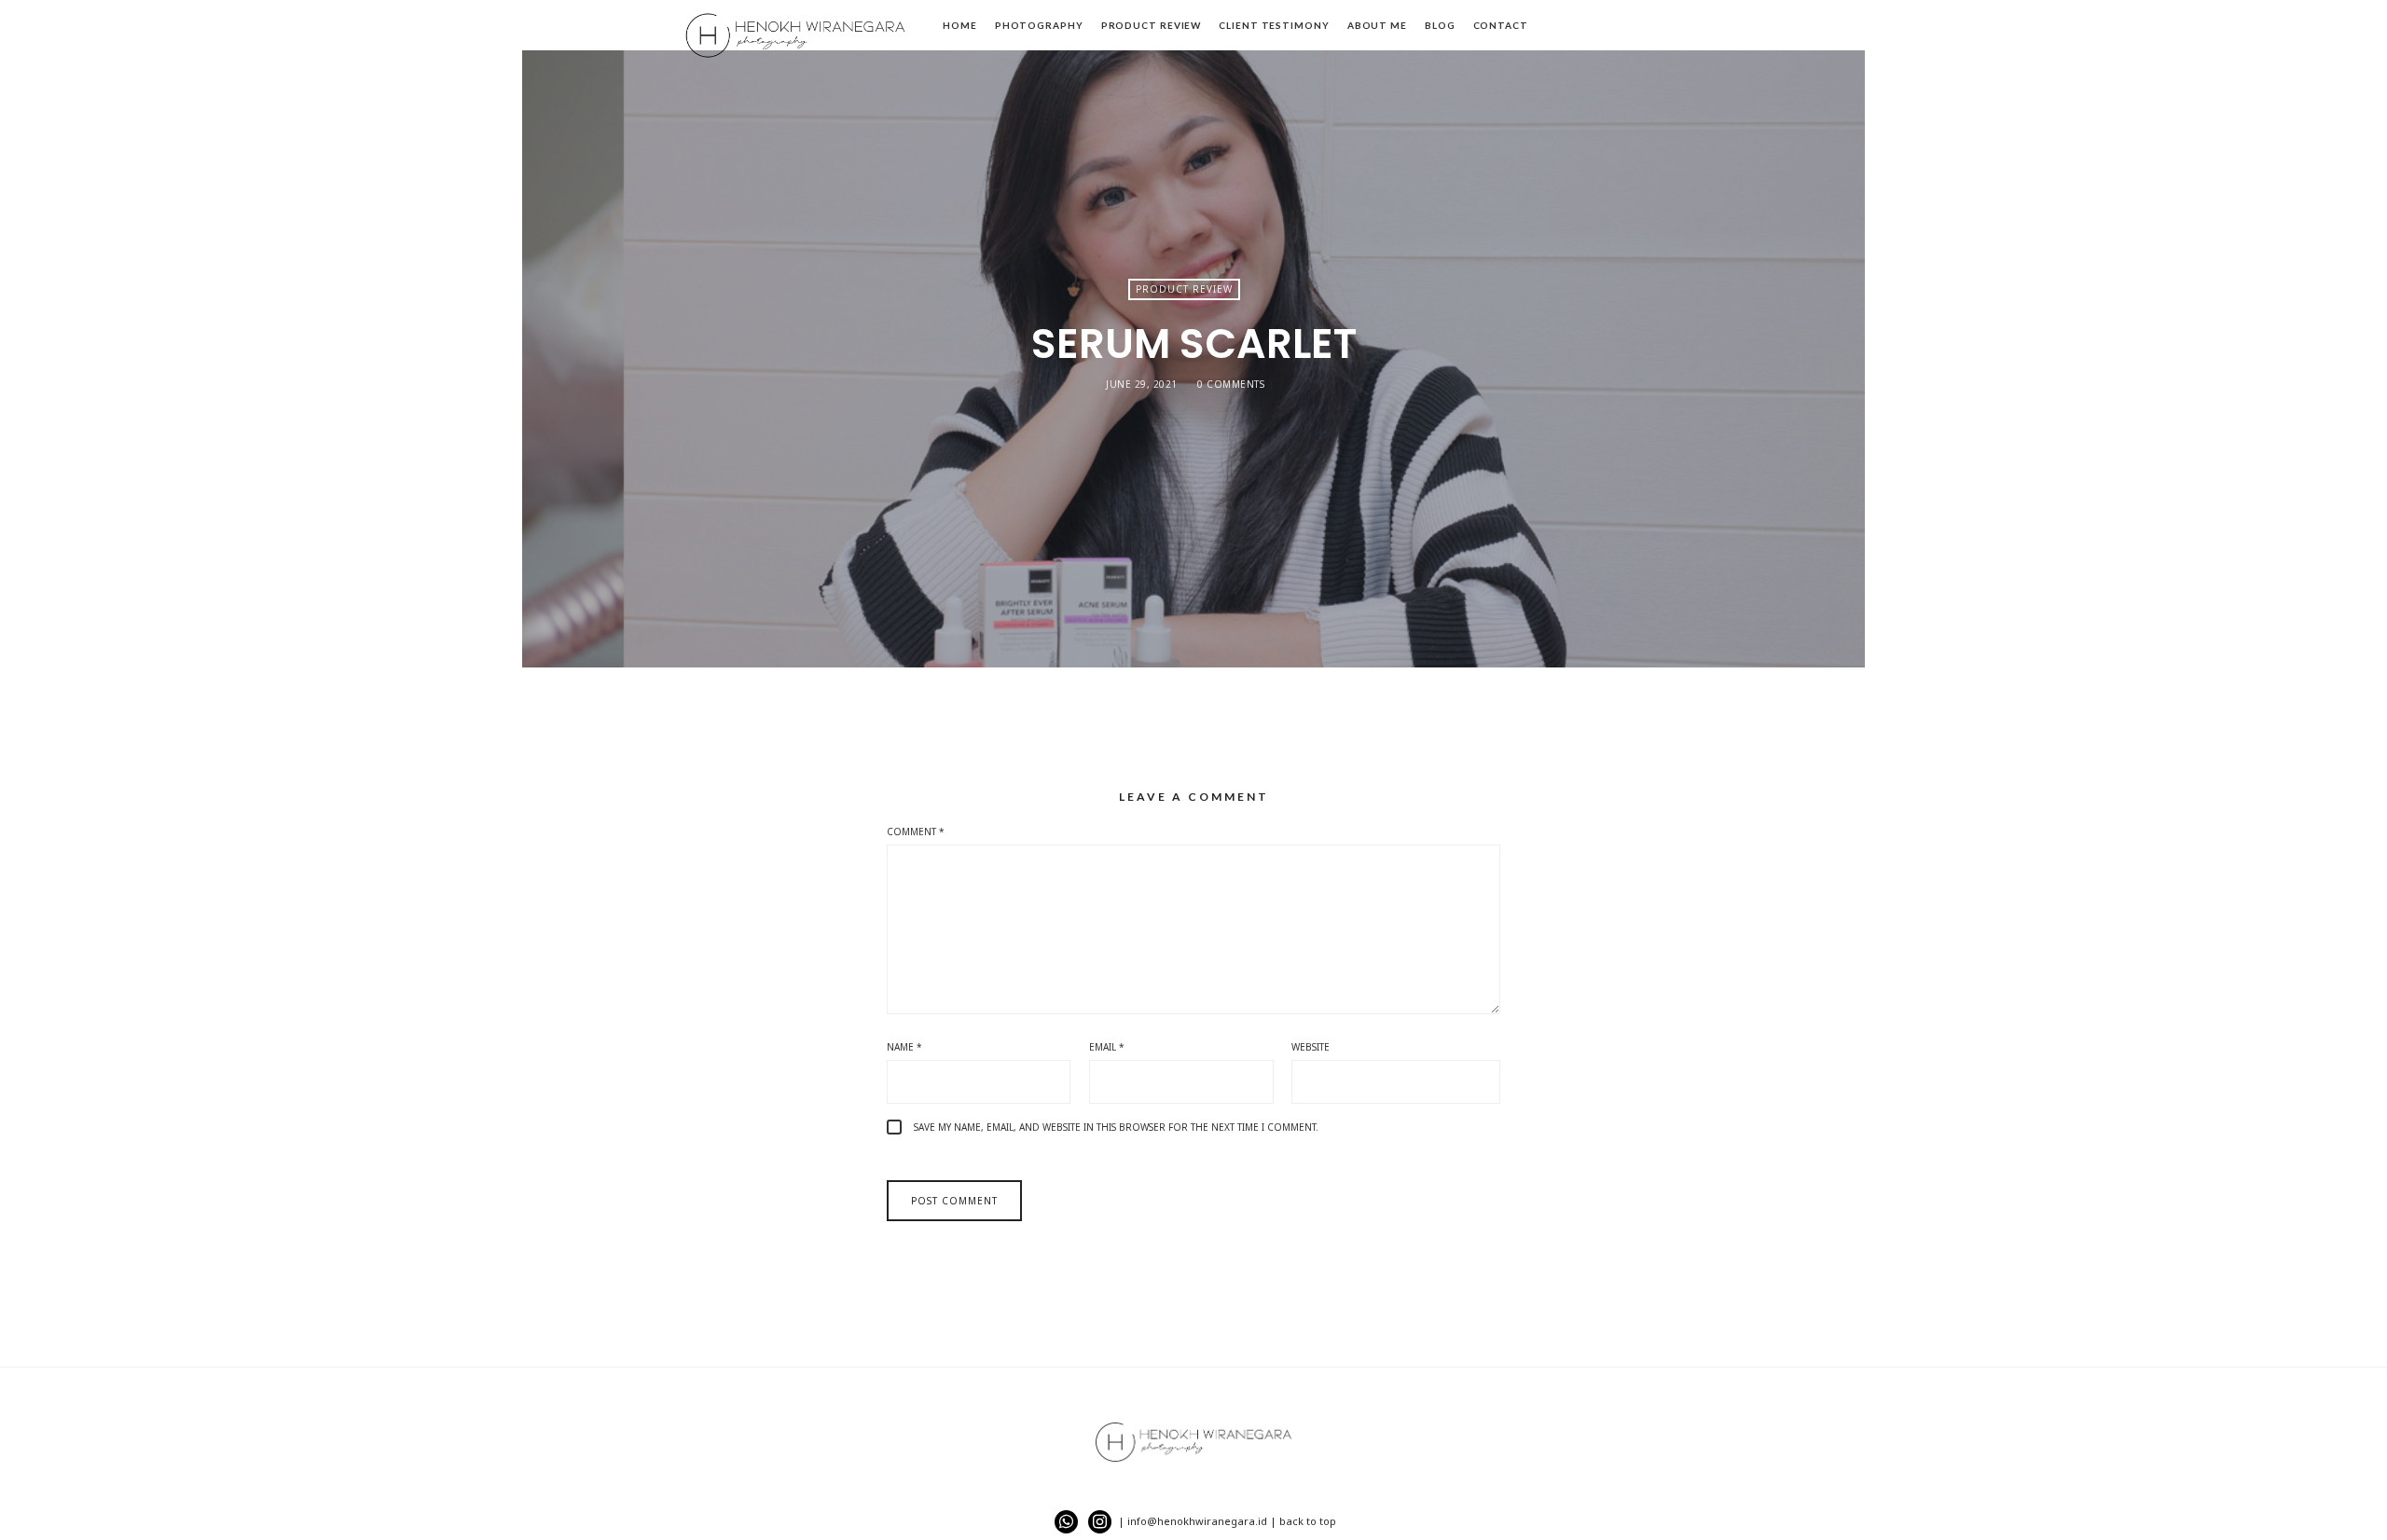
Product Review (1152, 25)
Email (1107, 1047)
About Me (1377, 25)
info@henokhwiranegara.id (1197, 1521)
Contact (1501, 25)
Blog (1440, 25)
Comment (916, 832)
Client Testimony (1274, 25)
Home (960, 25)
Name (904, 1047)
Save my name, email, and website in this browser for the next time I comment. (1116, 1127)
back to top (1308, 1521)
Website (1311, 1047)
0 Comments (1231, 384)
